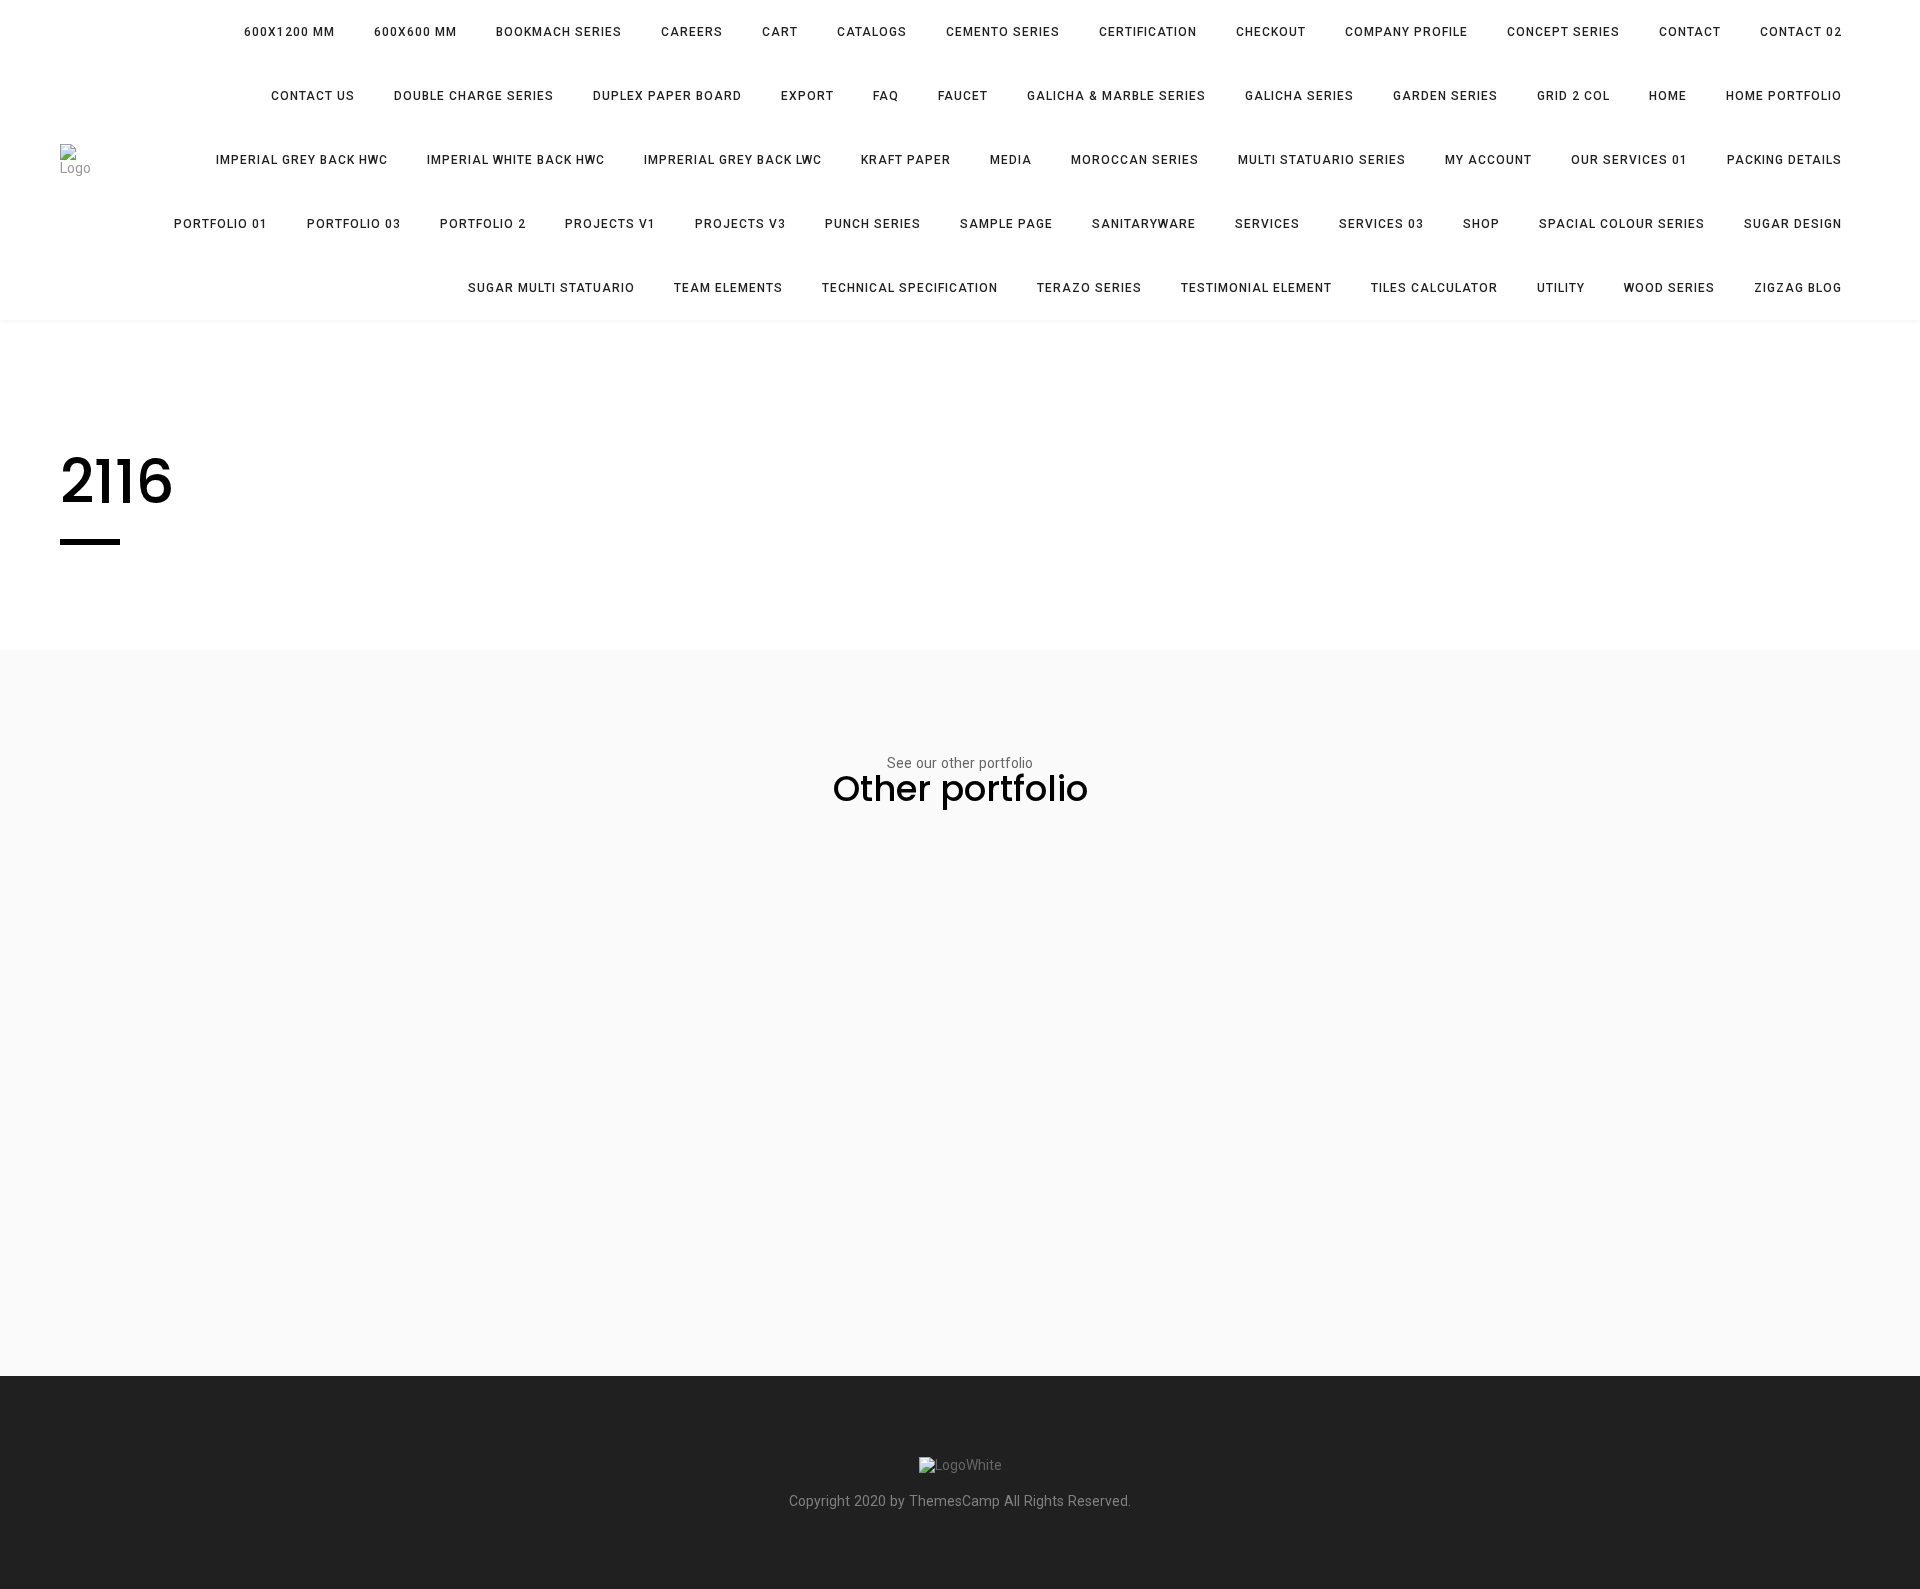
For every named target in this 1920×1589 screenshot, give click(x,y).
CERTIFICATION (1148, 32)
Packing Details (1784, 160)
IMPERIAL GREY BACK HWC (302, 160)
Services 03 (1381, 224)
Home (1668, 96)
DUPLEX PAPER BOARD (667, 96)
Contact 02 (1801, 32)
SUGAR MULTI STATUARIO (551, 288)
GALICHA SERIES (1299, 96)
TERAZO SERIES (1089, 288)
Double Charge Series (474, 96)
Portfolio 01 (221, 224)
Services (1267, 224)
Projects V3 (740, 224)
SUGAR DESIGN (1793, 224)
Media (1011, 160)
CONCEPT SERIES (1563, 32)
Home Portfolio (1784, 96)
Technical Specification (910, 288)
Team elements (728, 288)
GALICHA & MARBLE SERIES (1116, 96)
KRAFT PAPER (906, 160)
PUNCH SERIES (873, 224)
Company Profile (1406, 32)
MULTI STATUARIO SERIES (1322, 160)
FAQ (886, 96)
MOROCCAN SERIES (1135, 160)
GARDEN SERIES (1445, 96)
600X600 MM (415, 32)
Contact (1690, 32)
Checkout (1271, 32)
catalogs (872, 32)
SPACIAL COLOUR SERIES (1622, 224)
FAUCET (963, 96)
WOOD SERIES (1669, 288)
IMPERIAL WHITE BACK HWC (516, 160)
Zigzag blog (1798, 288)
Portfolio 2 (483, 224)
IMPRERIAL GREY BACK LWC (733, 160)
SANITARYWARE (1144, 224)
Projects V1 (610, 224)
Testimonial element (1256, 288)
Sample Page (1006, 224)
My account (1488, 160)
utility (1561, 288)
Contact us (313, 96)
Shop (1481, 224)
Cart (780, 32)
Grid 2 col (1573, 96)
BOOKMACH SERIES (559, 32)
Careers (692, 32)
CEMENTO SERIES (1003, 32)
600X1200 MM (289, 32)
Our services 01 (1629, 160)
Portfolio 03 (354, 224)
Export (807, 96)
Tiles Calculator (1434, 288)
